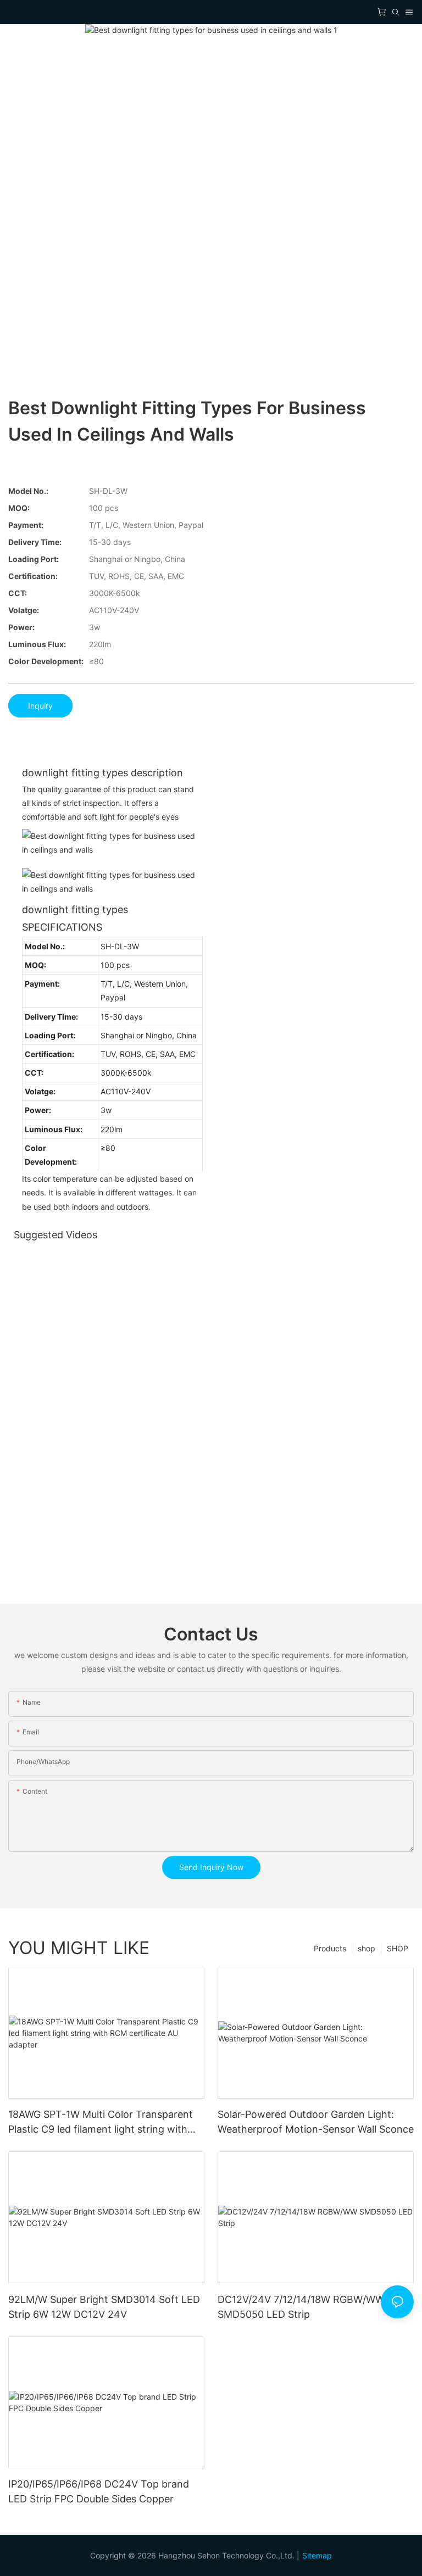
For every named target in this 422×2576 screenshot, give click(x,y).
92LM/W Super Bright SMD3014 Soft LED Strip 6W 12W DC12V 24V (104, 2307)
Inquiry (40, 706)
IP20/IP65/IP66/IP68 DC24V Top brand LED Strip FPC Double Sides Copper (99, 2491)
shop (367, 1948)
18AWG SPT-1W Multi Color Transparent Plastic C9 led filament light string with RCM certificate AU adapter (101, 2122)
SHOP (398, 1948)
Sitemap (317, 2555)
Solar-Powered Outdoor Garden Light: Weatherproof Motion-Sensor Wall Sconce (316, 2122)
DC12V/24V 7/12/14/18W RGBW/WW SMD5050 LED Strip (301, 2307)
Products (330, 1948)
